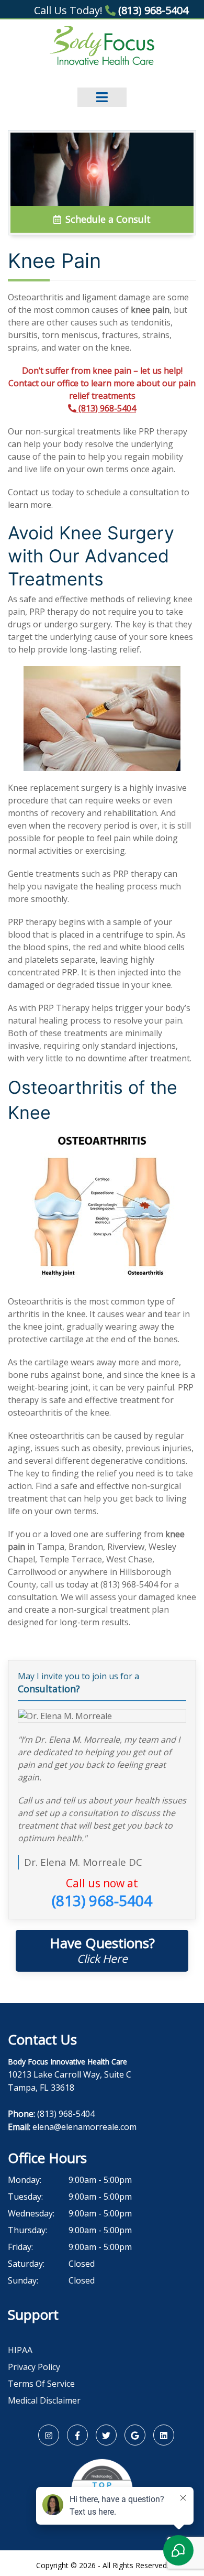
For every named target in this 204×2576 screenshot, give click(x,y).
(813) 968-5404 (152, 10)
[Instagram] (49, 2435)
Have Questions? (102, 1950)
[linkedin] (164, 2435)
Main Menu (102, 90)
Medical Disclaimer (44, 2400)
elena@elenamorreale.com (84, 2127)
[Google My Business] (135, 2435)
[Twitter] (106, 2435)
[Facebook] (77, 2435)
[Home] (102, 45)
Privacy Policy (34, 2367)
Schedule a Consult (107, 219)
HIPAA (20, 2350)
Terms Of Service (41, 2384)
